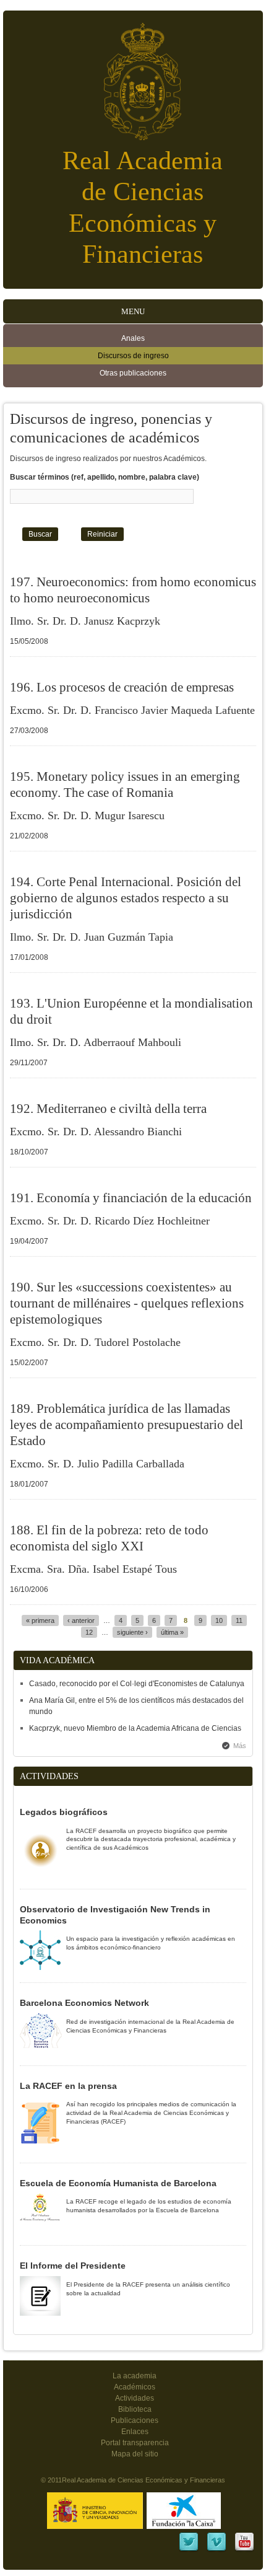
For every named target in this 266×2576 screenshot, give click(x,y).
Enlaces (135, 2432)
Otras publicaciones (133, 373)
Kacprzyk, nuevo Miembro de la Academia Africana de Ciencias (135, 1728)
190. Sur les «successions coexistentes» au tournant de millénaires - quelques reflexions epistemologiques (127, 1303)
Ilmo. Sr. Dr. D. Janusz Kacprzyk (85, 621)
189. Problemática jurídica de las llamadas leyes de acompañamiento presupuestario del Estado (127, 1425)
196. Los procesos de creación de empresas (122, 687)
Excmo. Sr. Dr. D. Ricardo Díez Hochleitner (110, 1221)
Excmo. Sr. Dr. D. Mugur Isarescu (87, 815)
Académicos (135, 2387)
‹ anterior (81, 1620)
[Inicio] (133, 75)
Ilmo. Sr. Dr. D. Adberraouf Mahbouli (96, 1042)
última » (172, 1632)
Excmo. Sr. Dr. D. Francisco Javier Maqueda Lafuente (132, 710)
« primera (40, 1620)
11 (239, 1620)
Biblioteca (135, 2409)
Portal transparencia (135, 2443)
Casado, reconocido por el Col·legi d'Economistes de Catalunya (137, 1684)
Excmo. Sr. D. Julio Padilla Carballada (97, 1464)
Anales (133, 338)
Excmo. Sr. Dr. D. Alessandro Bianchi (96, 1132)
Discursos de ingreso (133, 356)
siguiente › (132, 1632)
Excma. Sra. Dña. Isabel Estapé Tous (93, 1569)
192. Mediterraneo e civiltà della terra (108, 1109)
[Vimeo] (217, 2550)
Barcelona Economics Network (84, 2003)
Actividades (135, 2398)
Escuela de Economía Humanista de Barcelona (118, 2183)
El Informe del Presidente (73, 2266)
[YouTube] (244, 2550)
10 (219, 1620)
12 (89, 1632)
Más (240, 1746)
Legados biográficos (64, 1812)
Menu (133, 311)
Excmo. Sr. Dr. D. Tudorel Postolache (95, 1342)
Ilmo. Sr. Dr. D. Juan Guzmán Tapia (92, 937)
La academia (135, 2376)
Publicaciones (135, 2420)
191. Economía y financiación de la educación (131, 1198)
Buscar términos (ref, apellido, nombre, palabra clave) (105, 477)
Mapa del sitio (135, 2454)
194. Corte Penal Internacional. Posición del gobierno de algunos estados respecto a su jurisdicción (126, 898)
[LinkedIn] (189, 2550)
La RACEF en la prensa (68, 2086)
